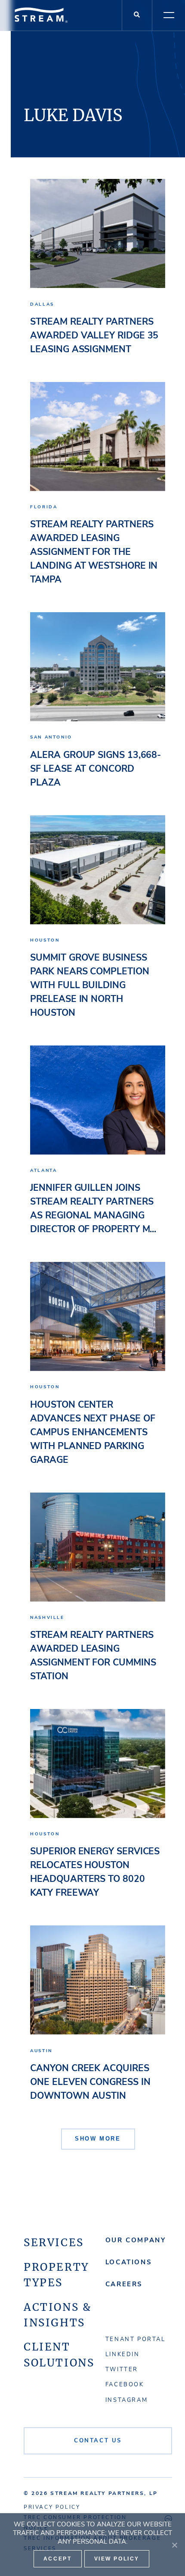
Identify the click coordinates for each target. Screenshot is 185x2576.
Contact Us (98, 2441)
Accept (58, 2559)
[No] (174, 2545)
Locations (128, 2262)
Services (54, 2243)
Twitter (122, 2369)
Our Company (136, 2240)
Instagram (126, 2400)
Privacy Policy (52, 2507)
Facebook (125, 2385)
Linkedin (123, 2354)
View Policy (117, 2559)
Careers (124, 2284)
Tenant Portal (136, 2339)
